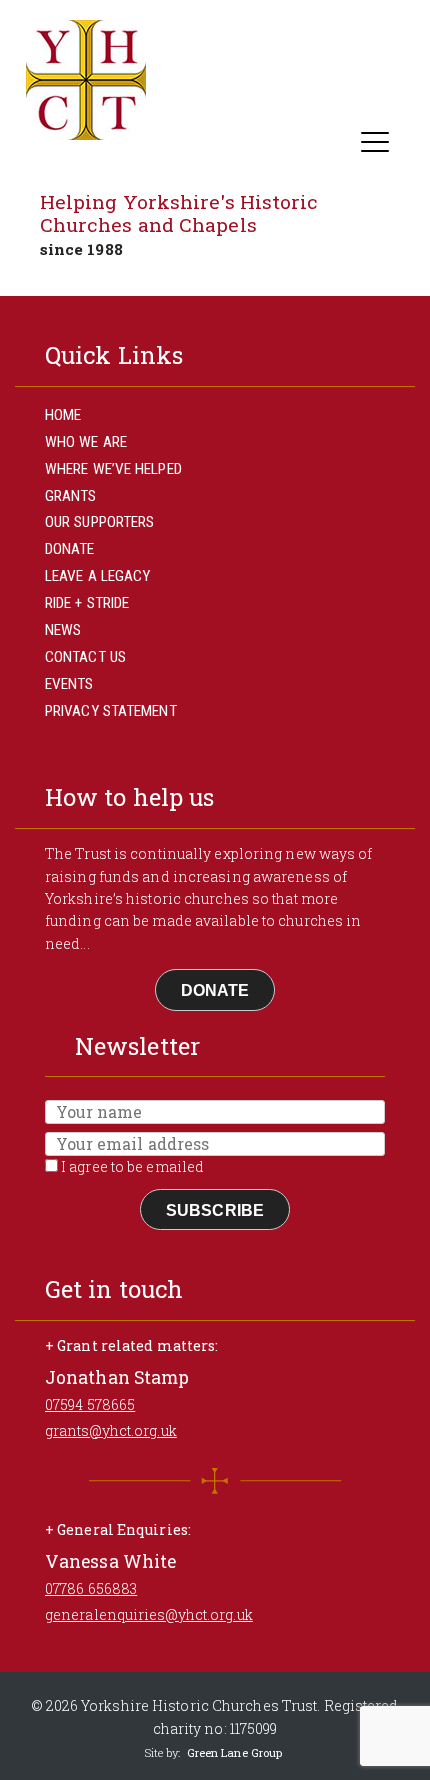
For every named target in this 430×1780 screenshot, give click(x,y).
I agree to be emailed (131, 1166)
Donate (70, 549)
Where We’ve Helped (113, 469)
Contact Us (85, 657)
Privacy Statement (111, 711)
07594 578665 (90, 1404)
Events (69, 684)
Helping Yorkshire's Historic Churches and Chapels (179, 213)
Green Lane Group (235, 1752)
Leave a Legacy (97, 576)
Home (63, 415)
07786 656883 (91, 1588)
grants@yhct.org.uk (111, 1430)
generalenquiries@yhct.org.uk (149, 1614)
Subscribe (215, 1210)
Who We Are (86, 442)
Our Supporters (99, 522)
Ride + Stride (87, 603)
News (63, 630)
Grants (71, 496)
